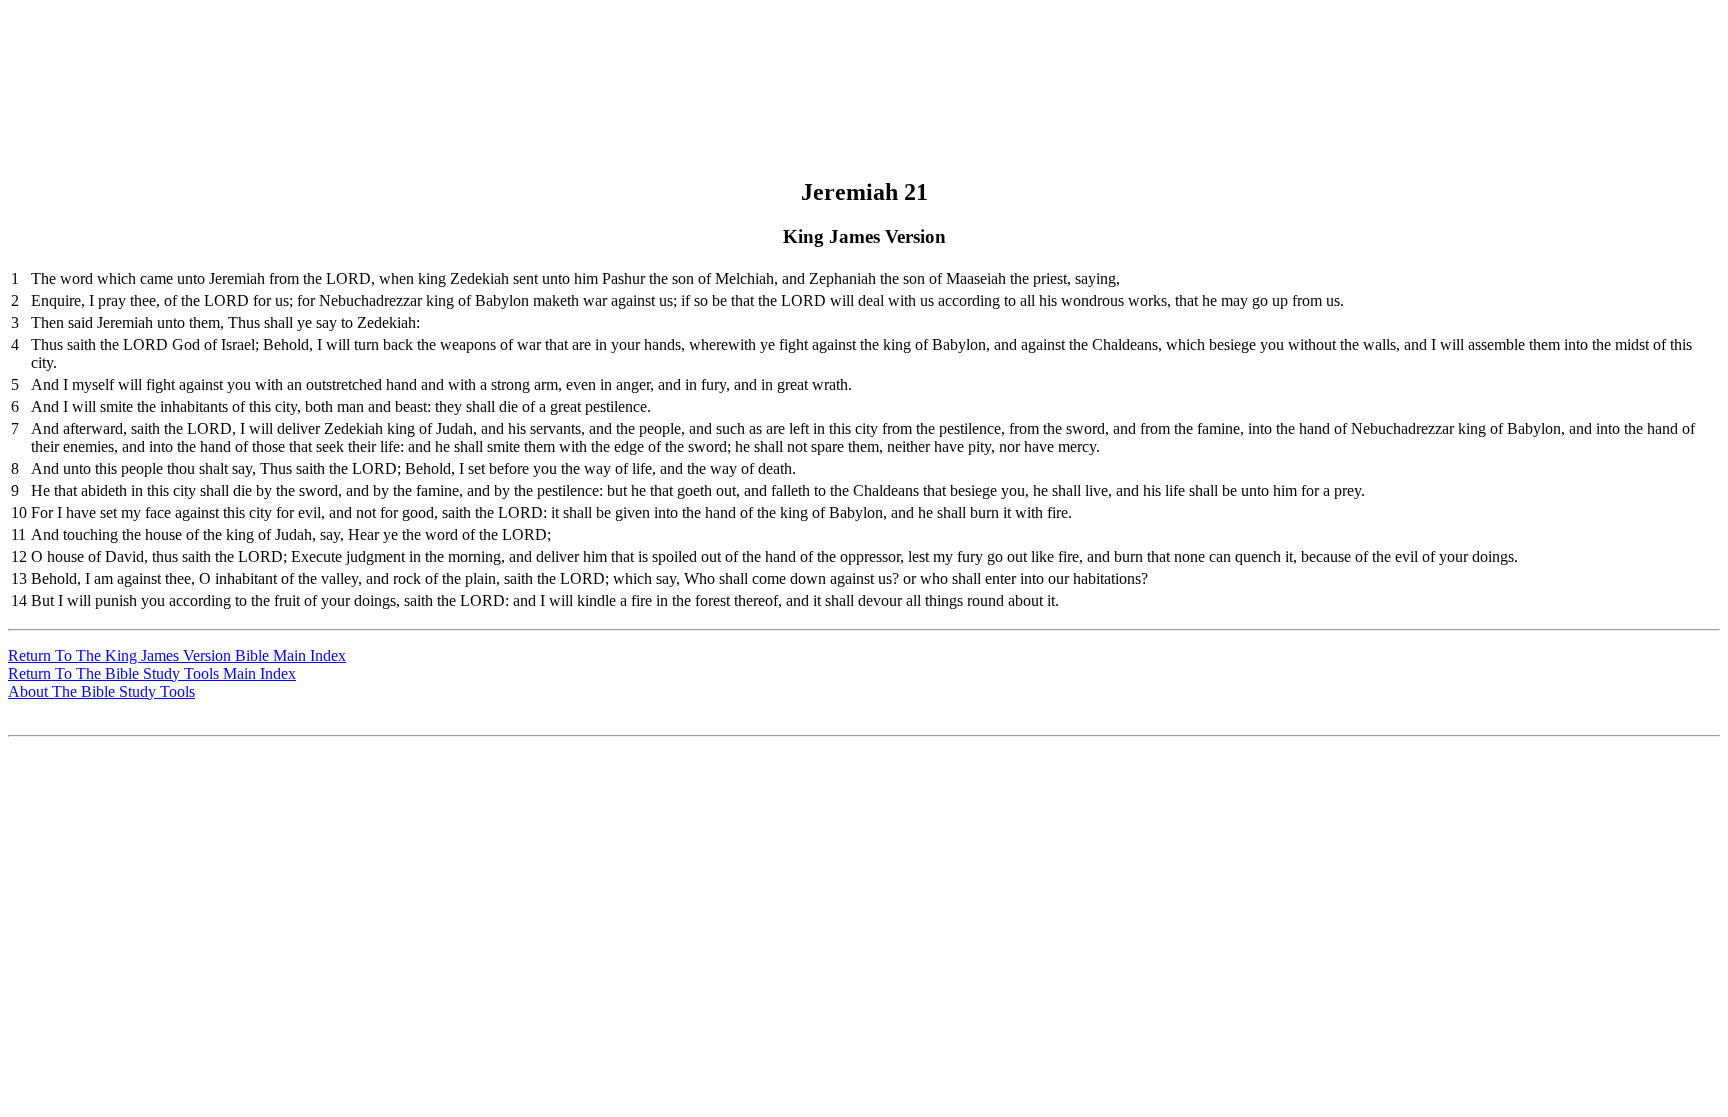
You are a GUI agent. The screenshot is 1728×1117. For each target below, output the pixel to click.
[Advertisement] (861, 53)
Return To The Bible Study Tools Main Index (152, 673)
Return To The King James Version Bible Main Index (177, 655)
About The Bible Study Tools (101, 691)
